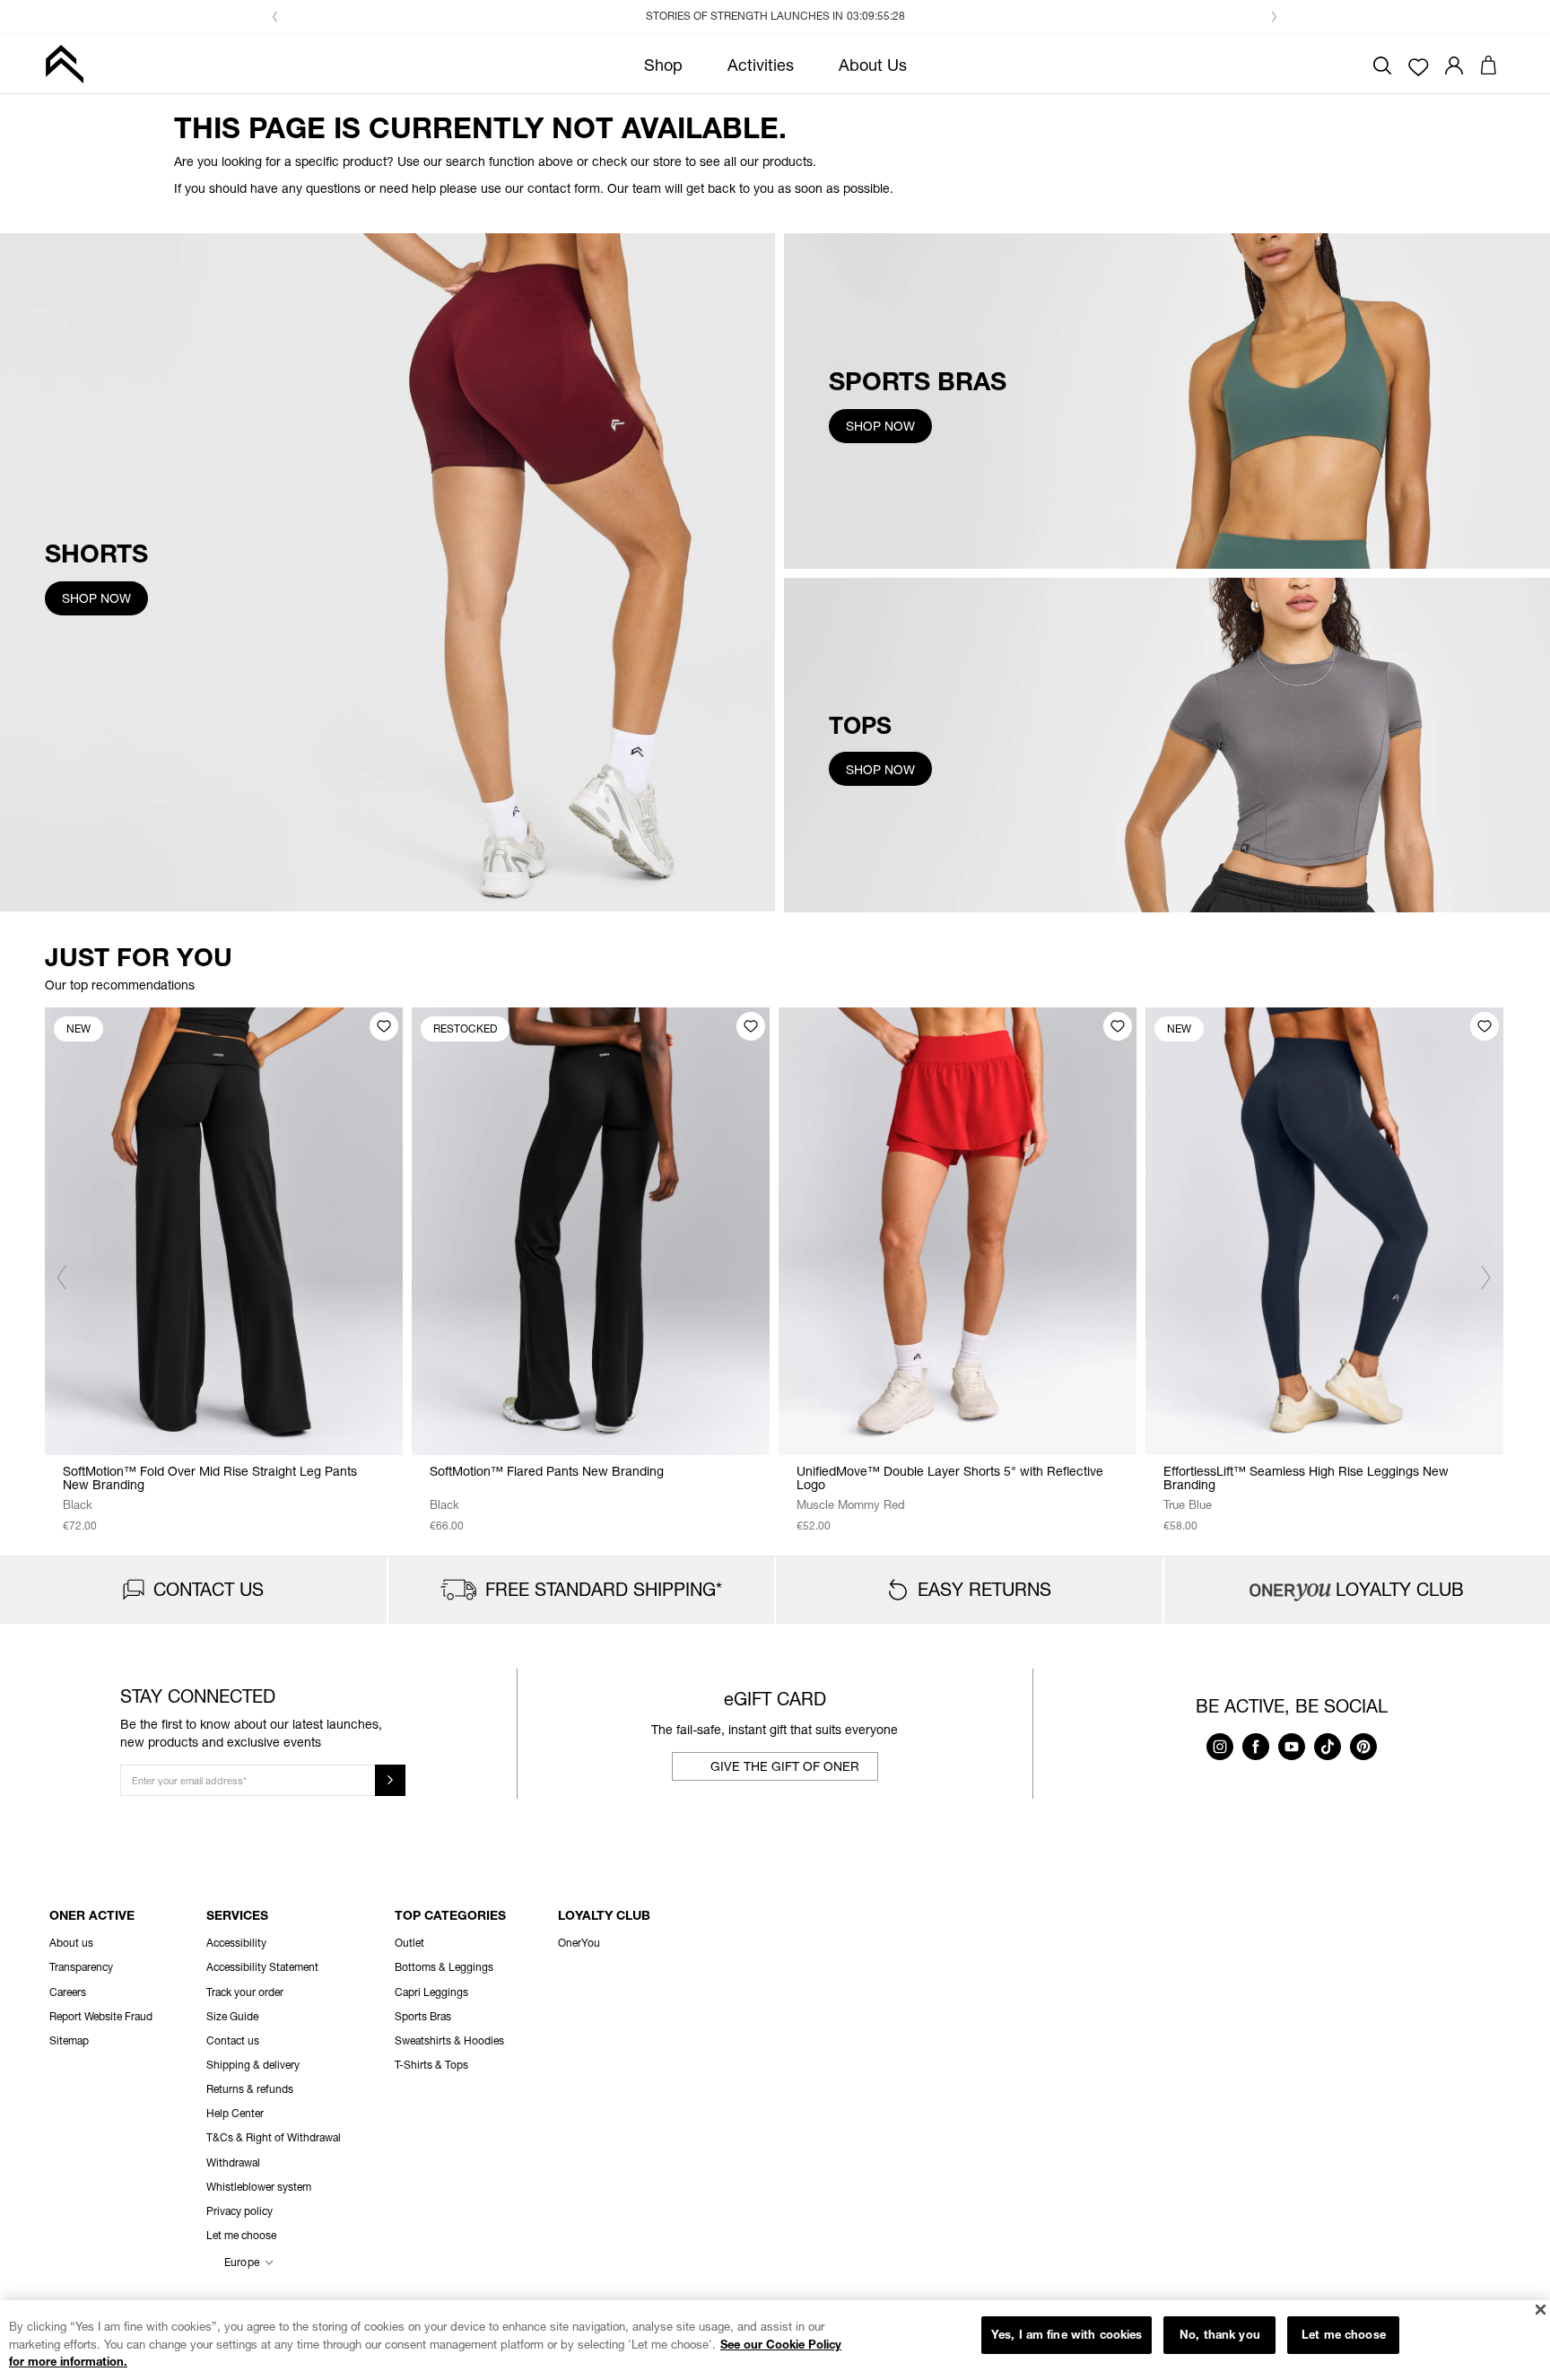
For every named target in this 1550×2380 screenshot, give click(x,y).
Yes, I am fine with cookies (1067, 2334)
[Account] (1454, 63)
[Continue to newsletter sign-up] (390, 1780)
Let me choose (1344, 2334)
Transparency (81, 1967)
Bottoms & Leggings (444, 1967)
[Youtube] (1292, 1755)
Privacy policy (239, 2211)
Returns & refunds (250, 2089)
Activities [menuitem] (761, 65)
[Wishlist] (1419, 66)
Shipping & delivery (253, 2065)
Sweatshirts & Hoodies (449, 2040)
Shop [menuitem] (663, 65)
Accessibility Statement (262, 1967)
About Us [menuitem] (873, 65)
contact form (564, 188)
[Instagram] (1220, 1755)
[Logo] (64, 64)
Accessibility (236, 1943)
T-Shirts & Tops (431, 2065)
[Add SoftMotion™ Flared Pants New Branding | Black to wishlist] (751, 1026)
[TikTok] (1328, 1755)
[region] (775, 2340)
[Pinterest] (1363, 1755)
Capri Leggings (431, 1992)
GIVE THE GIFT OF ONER (785, 1766)
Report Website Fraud (101, 2016)
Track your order (245, 1992)
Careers (68, 1992)
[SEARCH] (1382, 63)
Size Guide (232, 2016)
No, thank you (1220, 2334)
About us (71, 1943)
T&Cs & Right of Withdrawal (274, 2137)
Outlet (409, 1943)
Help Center (235, 2113)
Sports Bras (423, 2016)
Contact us (233, 2040)
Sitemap (69, 2040)
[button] (275, 17)
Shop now (96, 598)
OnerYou (579, 1943)
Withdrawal (233, 2162)
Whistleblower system (259, 2187)
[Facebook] (1256, 1755)
